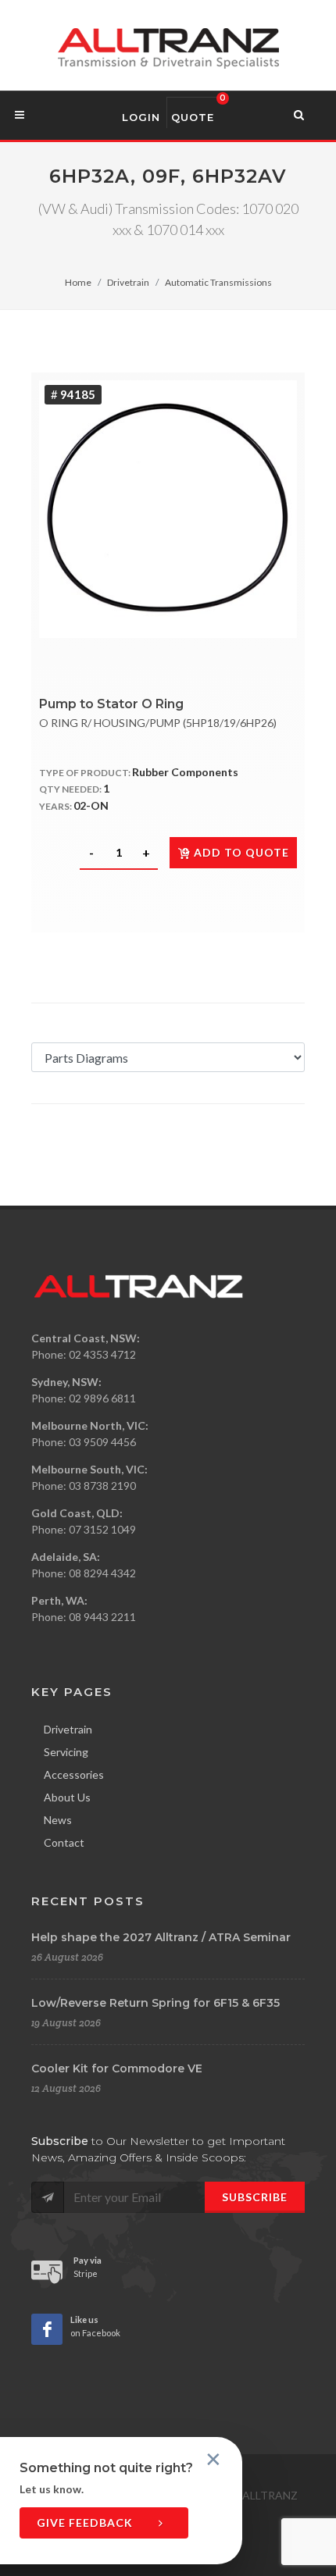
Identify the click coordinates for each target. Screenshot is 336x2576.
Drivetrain (128, 282)
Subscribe (255, 2197)
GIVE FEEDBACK (86, 2523)
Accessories (74, 1774)
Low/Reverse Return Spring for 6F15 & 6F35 (155, 2003)
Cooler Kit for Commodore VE (117, 2068)
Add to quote (241, 852)
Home (78, 282)
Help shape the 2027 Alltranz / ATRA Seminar (161, 1937)
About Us (67, 1797)
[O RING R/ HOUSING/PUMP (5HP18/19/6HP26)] (168, 509)
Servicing (66, 1752)
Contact (64, 1842)
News (58, 1820)
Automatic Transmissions (218, 282)
